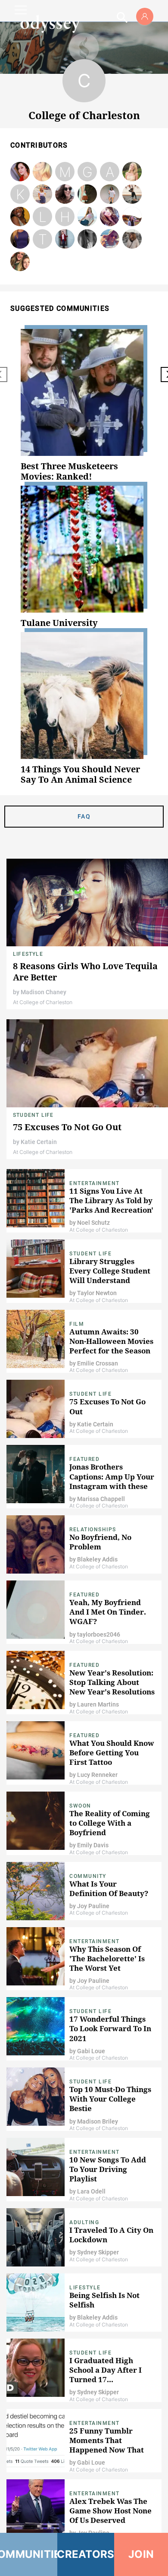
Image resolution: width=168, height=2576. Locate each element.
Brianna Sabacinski (42, 194)
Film (77, 1324)
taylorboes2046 (99, 1634)
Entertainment (95, 1183)
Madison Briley (98, 2121)
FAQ (84, 816)
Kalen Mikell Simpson (87, 217)
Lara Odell (91, 2191)
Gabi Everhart (87, 172)
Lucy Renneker (97, 1775)
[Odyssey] (50, 24)
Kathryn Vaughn (20, 239)
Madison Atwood (87, 239)
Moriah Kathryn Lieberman (110, 217)
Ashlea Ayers (132, 217)
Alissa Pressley (20, 217)
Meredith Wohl (65, 194)
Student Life (33, 1115)
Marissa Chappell (101, 1499)
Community (88, 1876)
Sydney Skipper (98, 2252)
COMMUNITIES (29, 2554)
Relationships (93, 1530)
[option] (84, 405)
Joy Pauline (93, 1906)
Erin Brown (110, 194)
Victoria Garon (65, 239)
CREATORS (86, 2554)
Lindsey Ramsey (43, 217)
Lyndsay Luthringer (43, 172)
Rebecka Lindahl (20, 172)
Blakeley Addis (97, 1559)
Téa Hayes (43, 239)
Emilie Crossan (98, 1363)
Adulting (84, 2222)
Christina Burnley (110, 239)
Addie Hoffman (87, 194)
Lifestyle (28, 954)
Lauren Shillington (132, 172)
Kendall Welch (20, 194)
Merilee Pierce (65, 172)
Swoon (80, 1806)
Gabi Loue (91, 2051)
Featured (84, 1459)
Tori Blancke (20, 262)
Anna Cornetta (110, 172)
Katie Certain (39, 1142)
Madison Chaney (44, 992)
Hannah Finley (65, 217)
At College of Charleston (43, 1002)
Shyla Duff (132, 194)
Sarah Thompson (132, 239)
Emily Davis (93, 1845)
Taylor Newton (97, 1293)
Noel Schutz (93, 1223)
